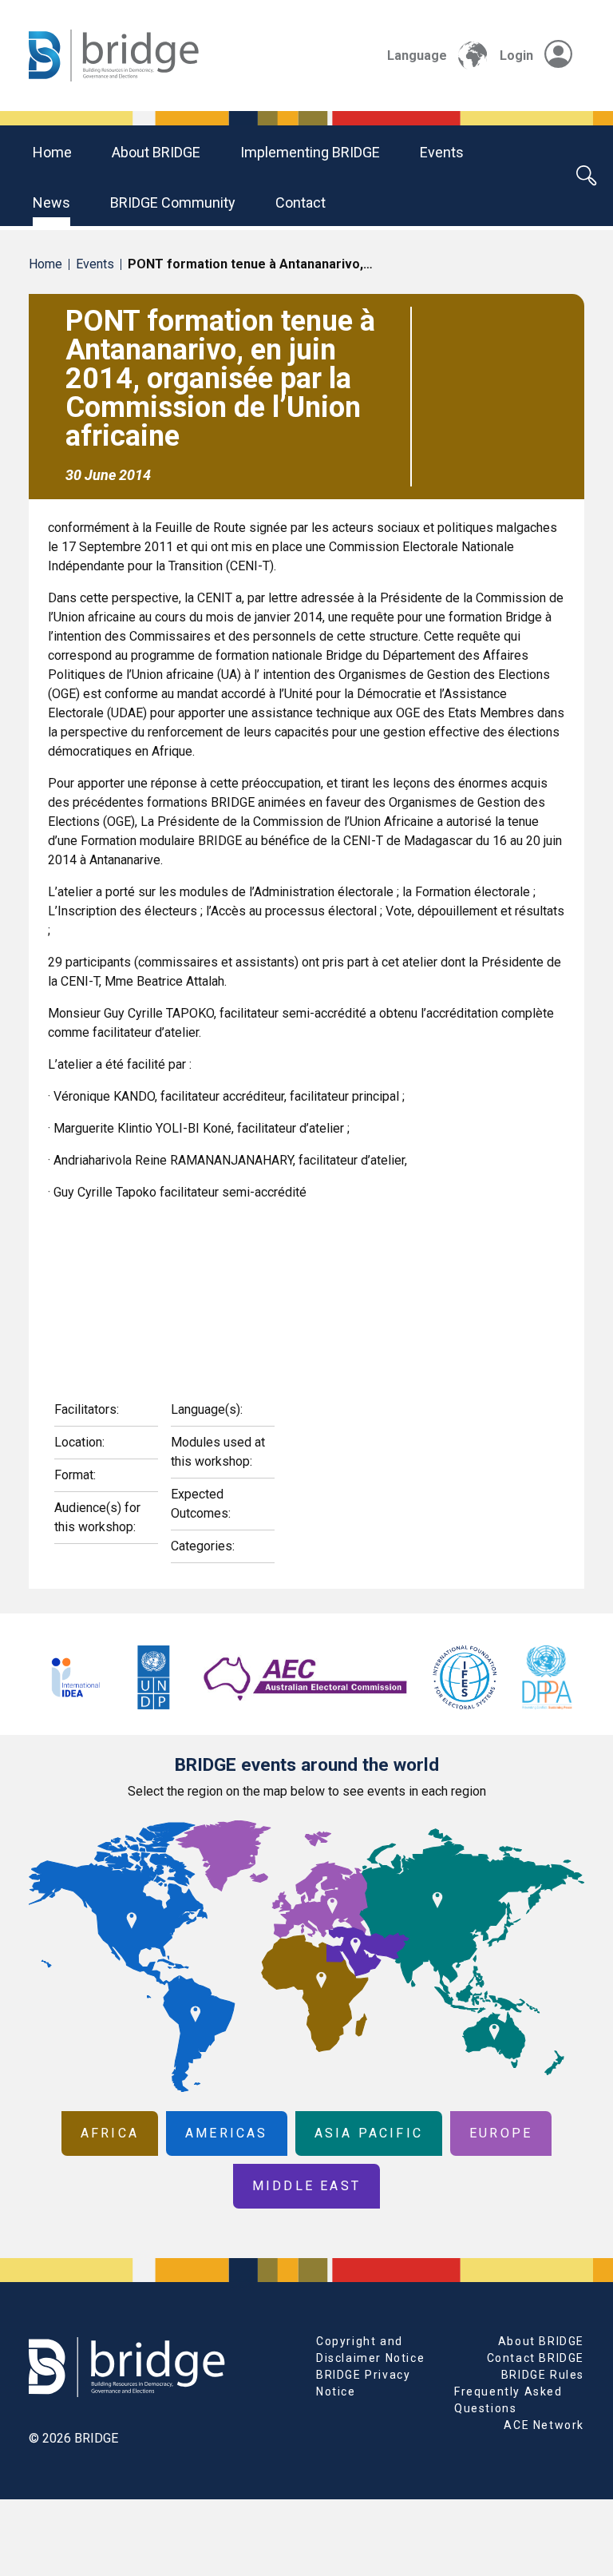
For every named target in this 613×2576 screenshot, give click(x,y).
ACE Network (544, 2425)
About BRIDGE (156, 152)
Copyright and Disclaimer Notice (370, 2350)
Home (52, 152)
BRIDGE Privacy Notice (363, 2383)
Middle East (306, 2186)
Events (442, 152)
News (51, 202)
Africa (110, 2133)
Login (516, 56)
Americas (227, 2133)
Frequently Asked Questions (508, 2400)
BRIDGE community (173, 202)
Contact (301, 202)
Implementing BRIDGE (310, 152)
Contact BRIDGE (536, 2358)
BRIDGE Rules (543, 2375)
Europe (501, 2133)
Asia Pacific (369, 2133)
